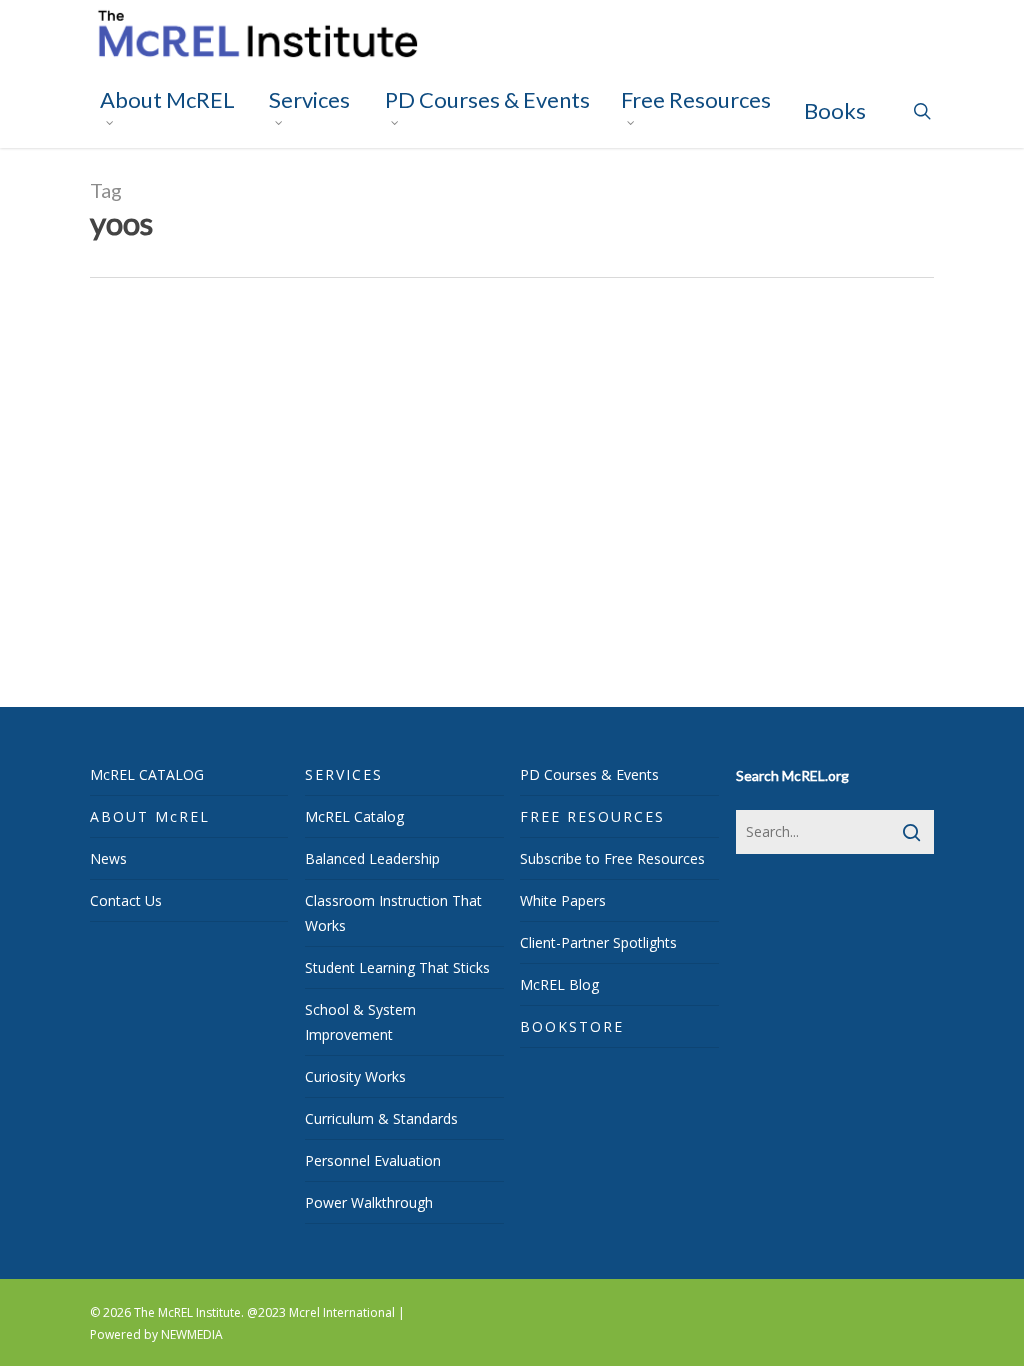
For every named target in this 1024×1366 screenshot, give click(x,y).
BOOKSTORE (572, 1026)
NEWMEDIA (192, 1334)
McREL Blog (559, 984)
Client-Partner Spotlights (598, 942)
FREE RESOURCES (592, 816)
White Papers (563, 900)
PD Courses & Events (589, 774)
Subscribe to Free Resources (612, 858)
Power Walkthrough (369, 1202)
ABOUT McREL (150, 816)
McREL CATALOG (147, 774)
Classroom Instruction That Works (393, 913)
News (108, 858)
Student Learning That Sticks (397, 967)
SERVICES (344, 774)
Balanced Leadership (372, 858)
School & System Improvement (360, 1022)
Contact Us (126, 900)
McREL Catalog (354, 816)
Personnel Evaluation (373, 1160)
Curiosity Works (355, 1076)
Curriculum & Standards (381, 1118)
